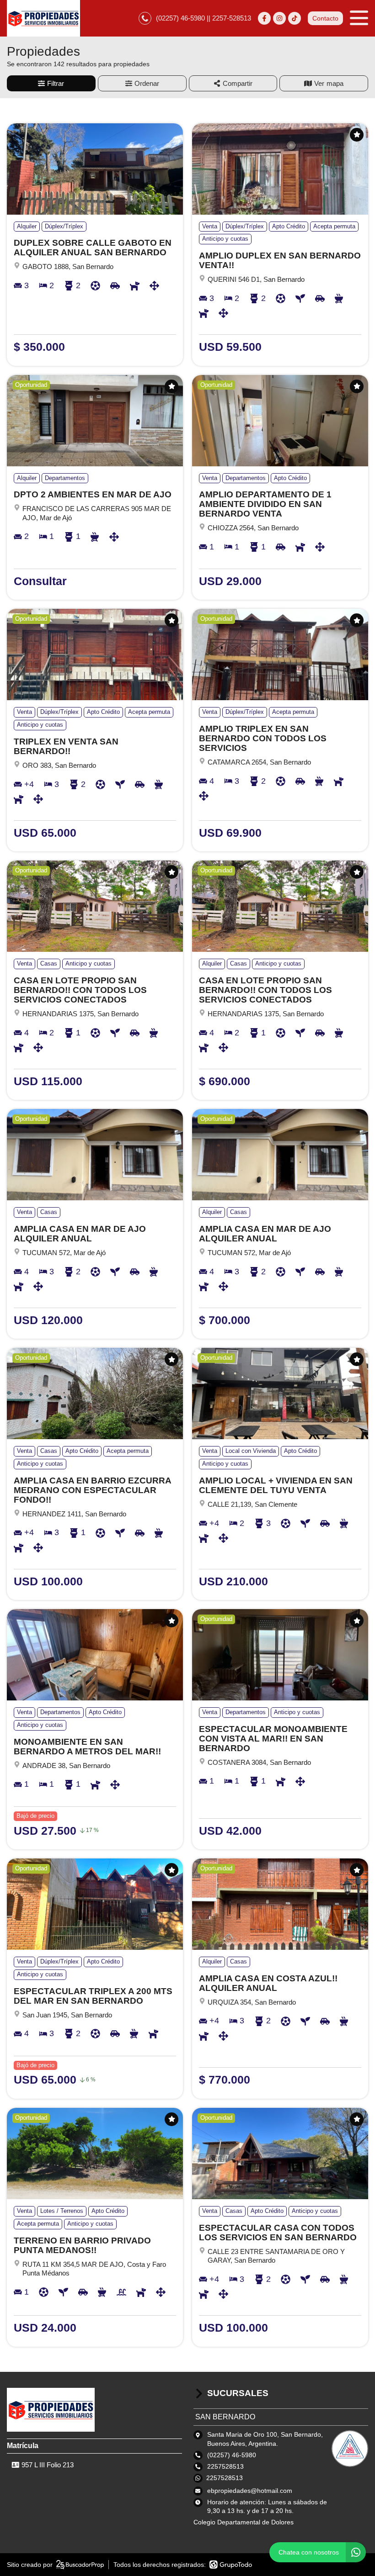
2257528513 (225, 2478)
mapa (335, 83)
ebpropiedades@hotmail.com (250, 2491)
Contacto (325, 18)
